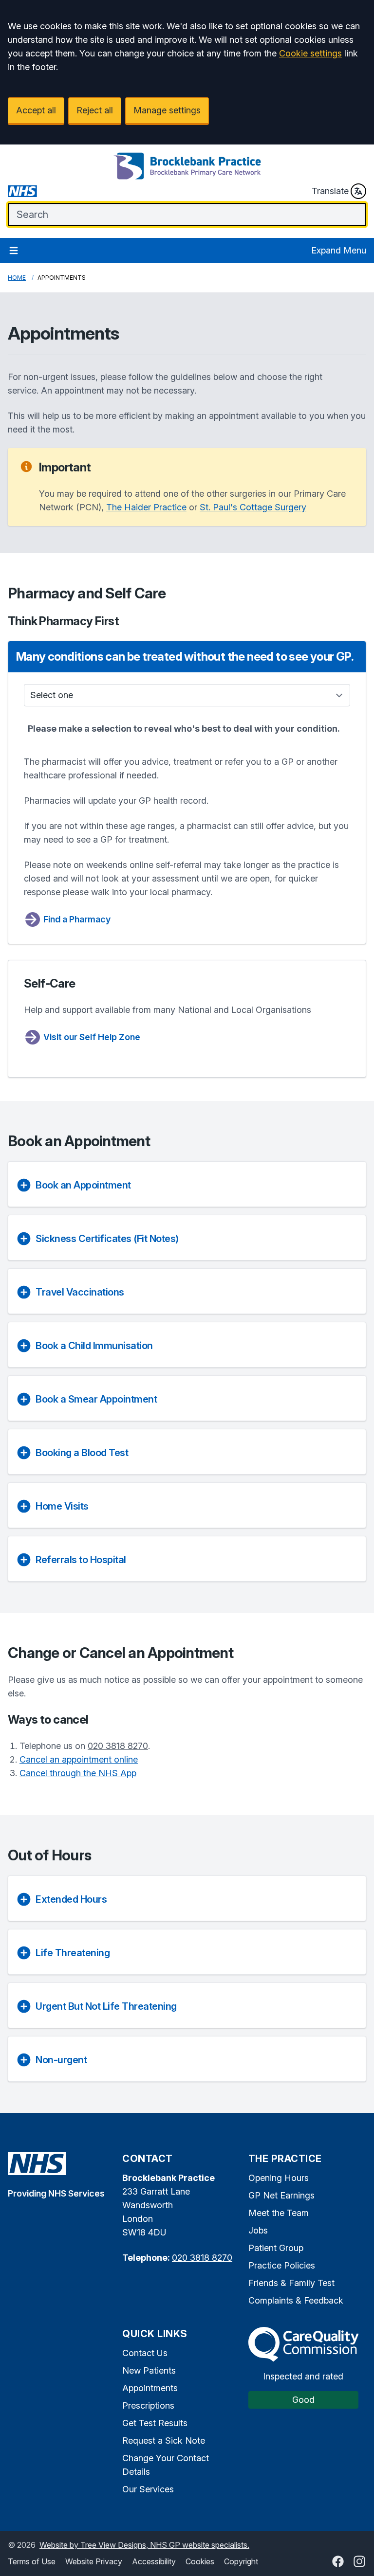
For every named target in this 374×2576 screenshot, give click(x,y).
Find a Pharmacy (77, 919)
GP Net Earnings (281, 2195)
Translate (330, 191)
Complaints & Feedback (296, 2300)
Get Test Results (155, 2423)
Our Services (148, 2489)
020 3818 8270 (118, 1746)
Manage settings (167, 110)
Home (17, 278)
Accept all (36, 110)
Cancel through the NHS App (78, 1773)
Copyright (241, 2561)
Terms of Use (32, 2561)
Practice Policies (282, 2265)
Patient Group (276, 2248)
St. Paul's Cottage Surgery (253, 507)
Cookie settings (310, 53)
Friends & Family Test (291, 2283)
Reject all (95, 110)
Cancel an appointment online (79, 1759)
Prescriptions (148, 2405)
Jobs (258, 2230)
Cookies (200, 2561)
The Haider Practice (146, 507)
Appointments (150, 2388)
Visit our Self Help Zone (92, 1037)
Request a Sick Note (164, 2441)
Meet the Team (279, 2213)
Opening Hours (279, 2178)
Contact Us (145, 2353)
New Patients (149, 2370)
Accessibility (154, 2561)
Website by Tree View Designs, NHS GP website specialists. (144, 2545)
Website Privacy (94, 2561)
